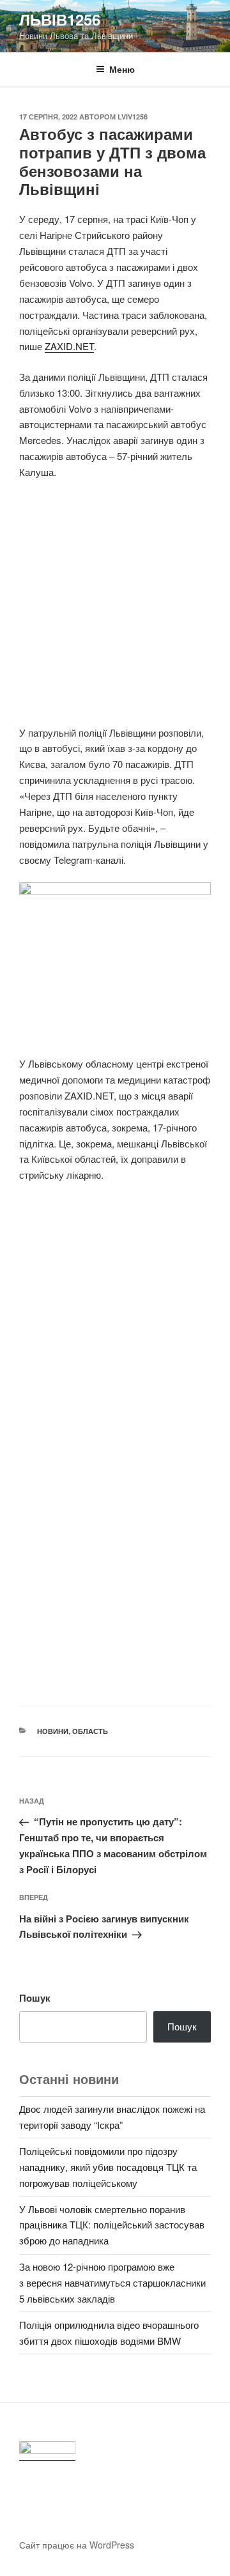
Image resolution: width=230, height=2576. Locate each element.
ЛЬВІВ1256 (60, 19)
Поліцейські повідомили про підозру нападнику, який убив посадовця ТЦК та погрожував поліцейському (108, 2167)
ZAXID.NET (69, 346)
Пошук (35, 1998)
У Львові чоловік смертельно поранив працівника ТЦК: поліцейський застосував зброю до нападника (112, 2225)
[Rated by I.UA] (47, 2451)
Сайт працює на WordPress (77, 2545)
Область (90, 1731)
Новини (53, 1731)
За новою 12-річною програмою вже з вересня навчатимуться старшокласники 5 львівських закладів (112, 2282)
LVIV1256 (133, 117)
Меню (122, 69)
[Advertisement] (115, 610)
